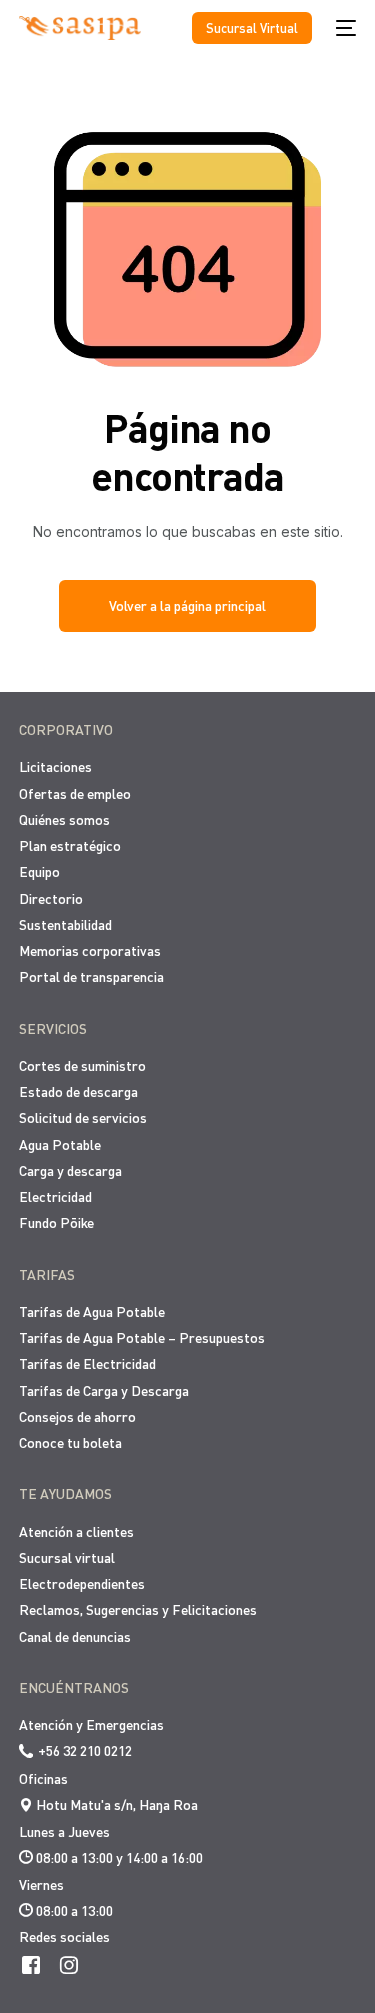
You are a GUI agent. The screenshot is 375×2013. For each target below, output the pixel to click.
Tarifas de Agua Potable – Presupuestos (142, 1337)
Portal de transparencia (91, 976)
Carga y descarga (70, 1170)
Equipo (39, 871)
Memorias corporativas (90, 950)
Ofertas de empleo (75, 793)
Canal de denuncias (75, 1636)
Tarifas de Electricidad (87, 1363)
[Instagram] (69, 1963)
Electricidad (55, 1196)
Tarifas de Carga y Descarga (104, 1390)
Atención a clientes (76, 1531)
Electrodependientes (82, 1583)
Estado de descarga (78, 1091)
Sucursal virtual (67, 1557)
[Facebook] (31, 1963)
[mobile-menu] (344, 28)
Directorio (51, 898)
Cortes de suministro (82, 1065)
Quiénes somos (64, 819)
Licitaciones (55, 766)
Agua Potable (60, 1144)
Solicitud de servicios (83, 1117)
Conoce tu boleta (70, 1442)
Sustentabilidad (65, 924)
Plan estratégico (70, 845)
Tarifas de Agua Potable (92, 1311)
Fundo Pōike (56, 1222)
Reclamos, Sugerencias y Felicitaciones (138, 1609)
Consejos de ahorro (77, 1416)
